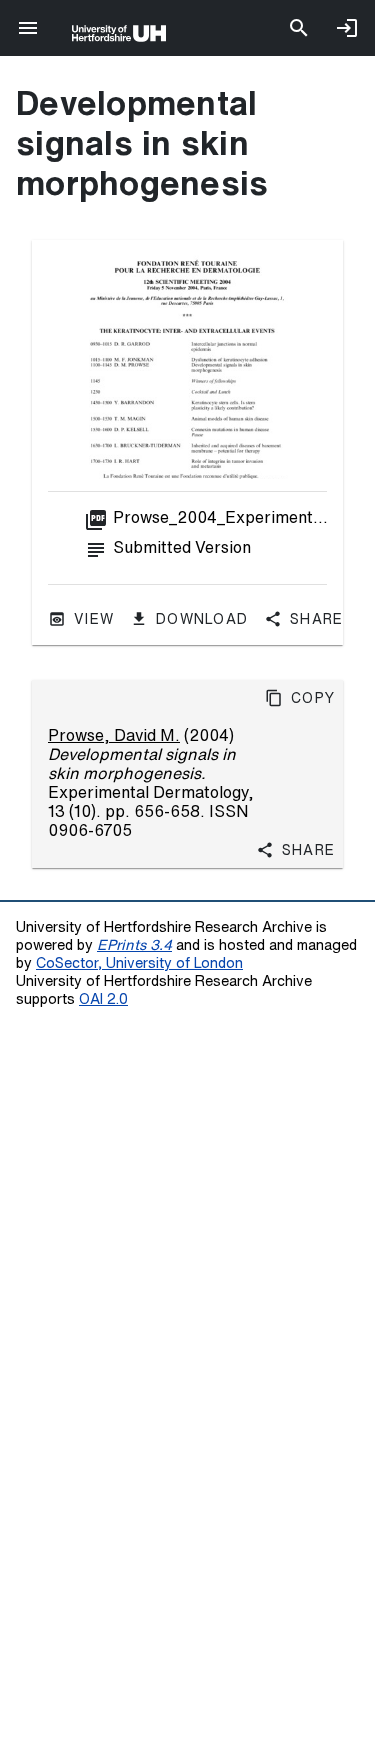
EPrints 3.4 (134, 944)
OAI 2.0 (103, 998)
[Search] (299, 28)
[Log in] (347, 28)
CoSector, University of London (139, 962)
